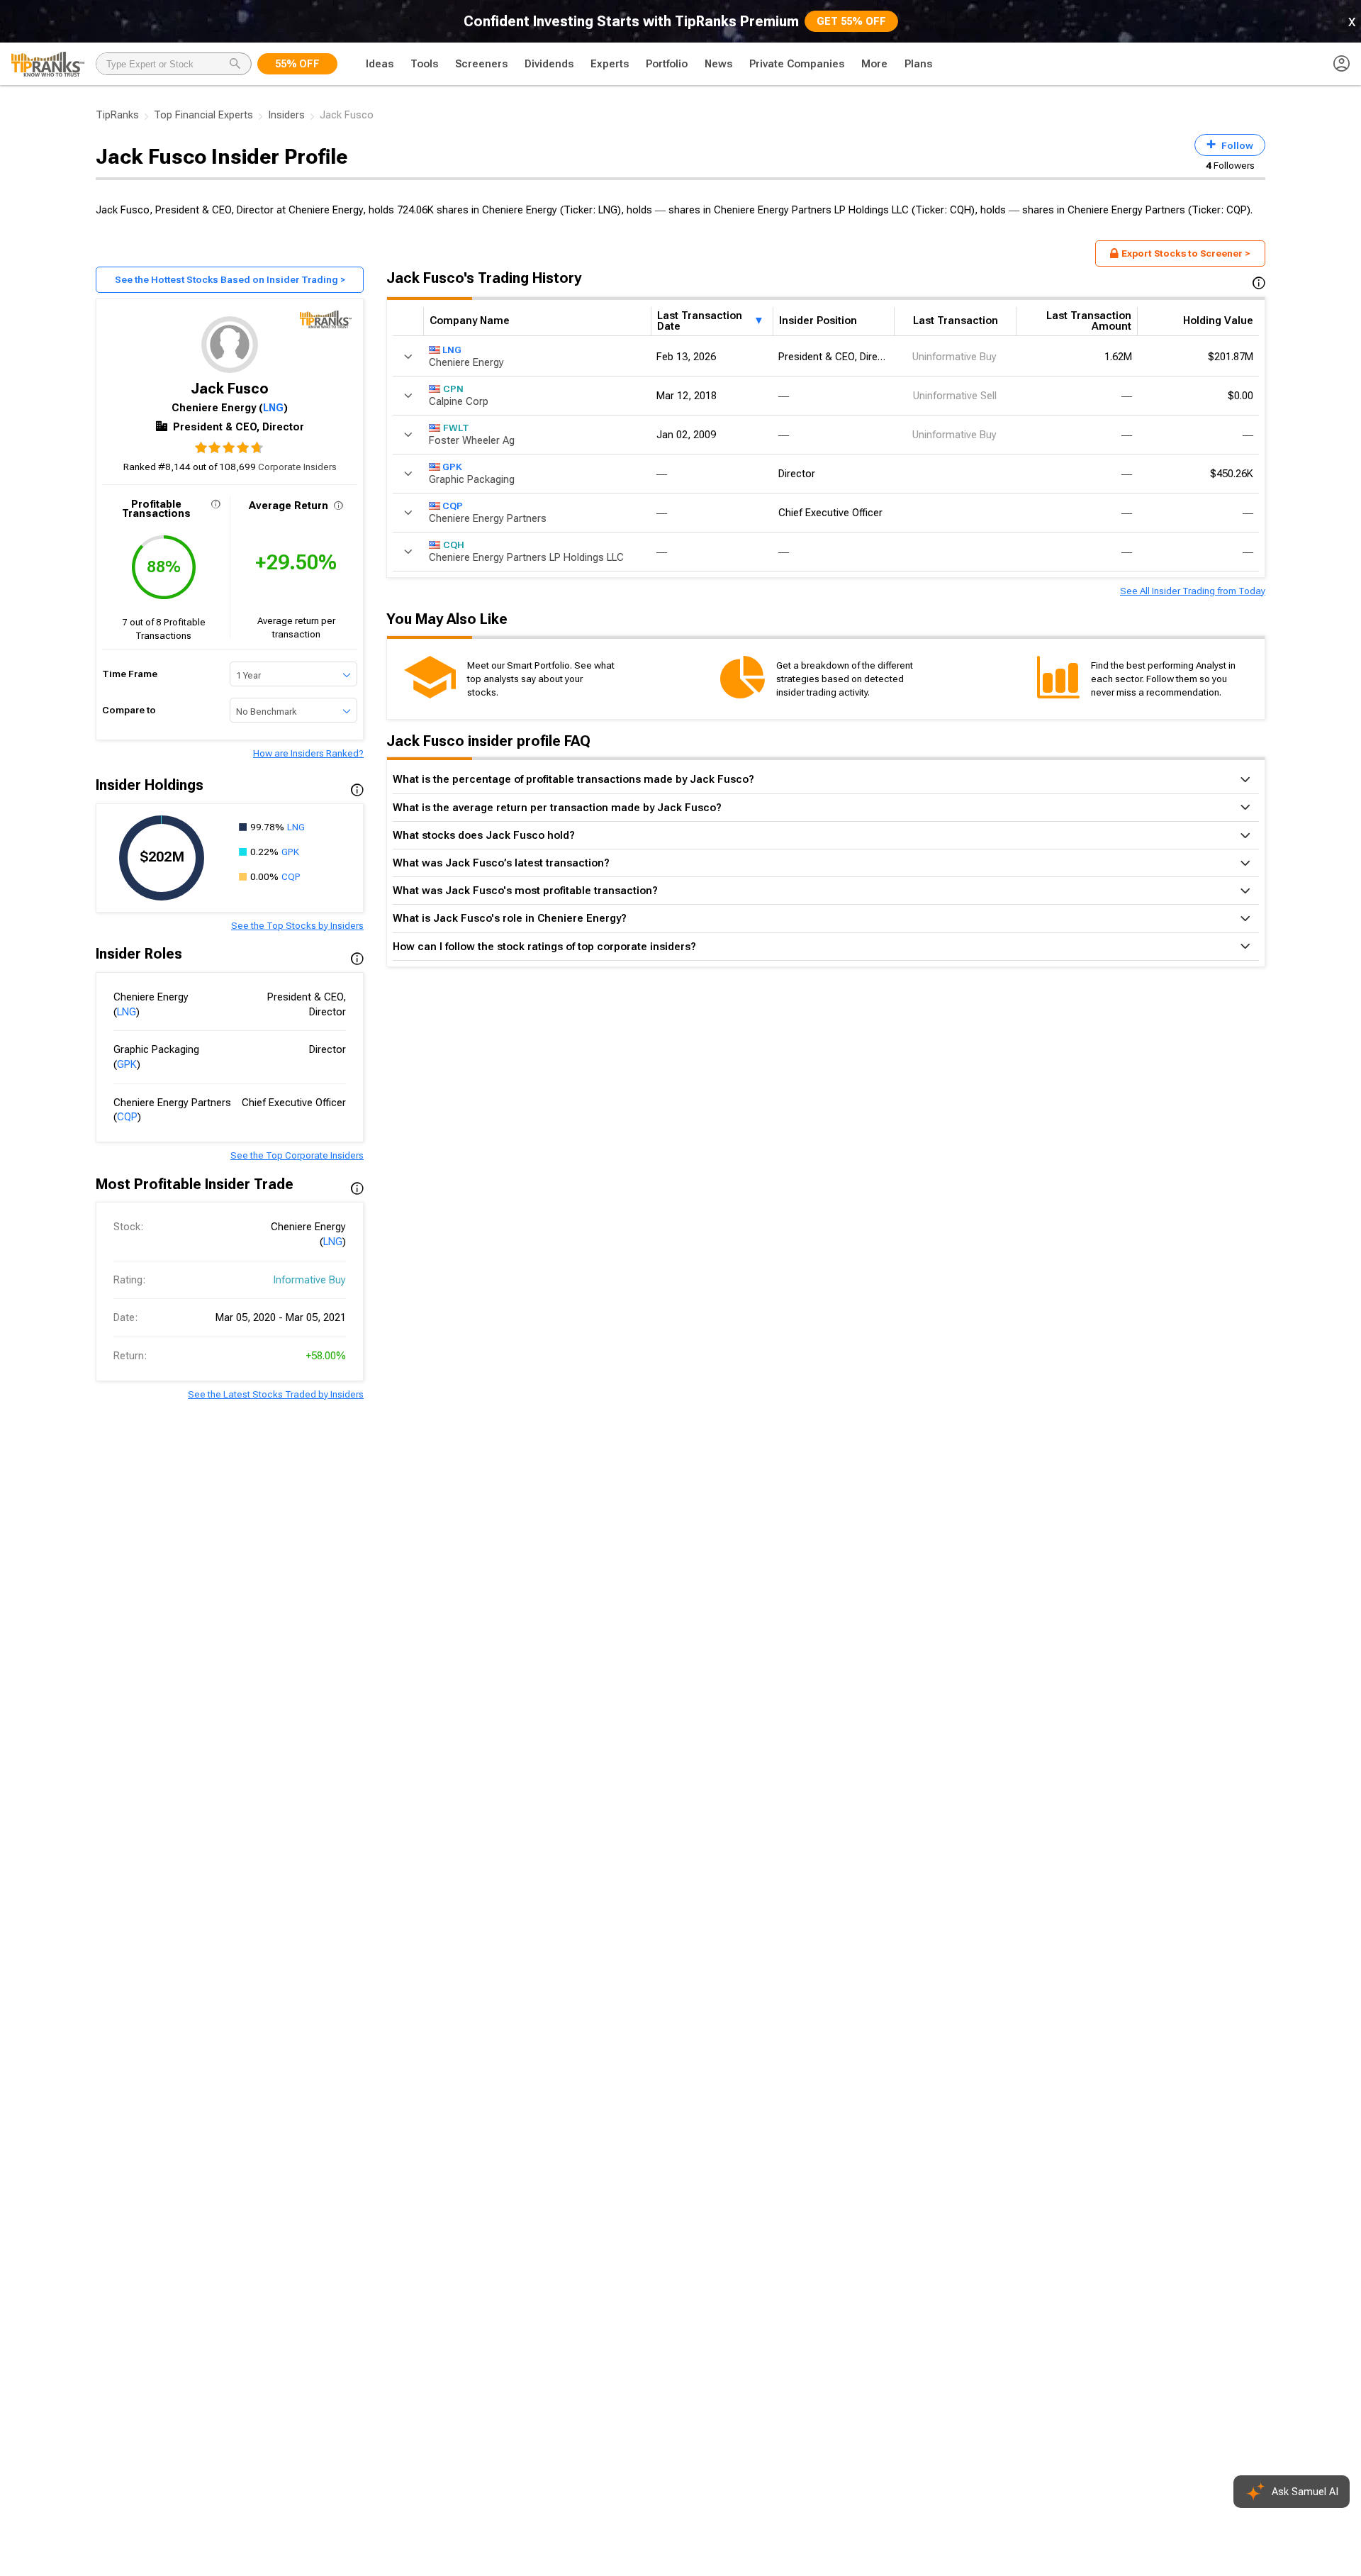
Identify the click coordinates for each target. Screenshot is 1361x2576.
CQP (291, 876)
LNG (273, 408)
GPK (290, 852)
